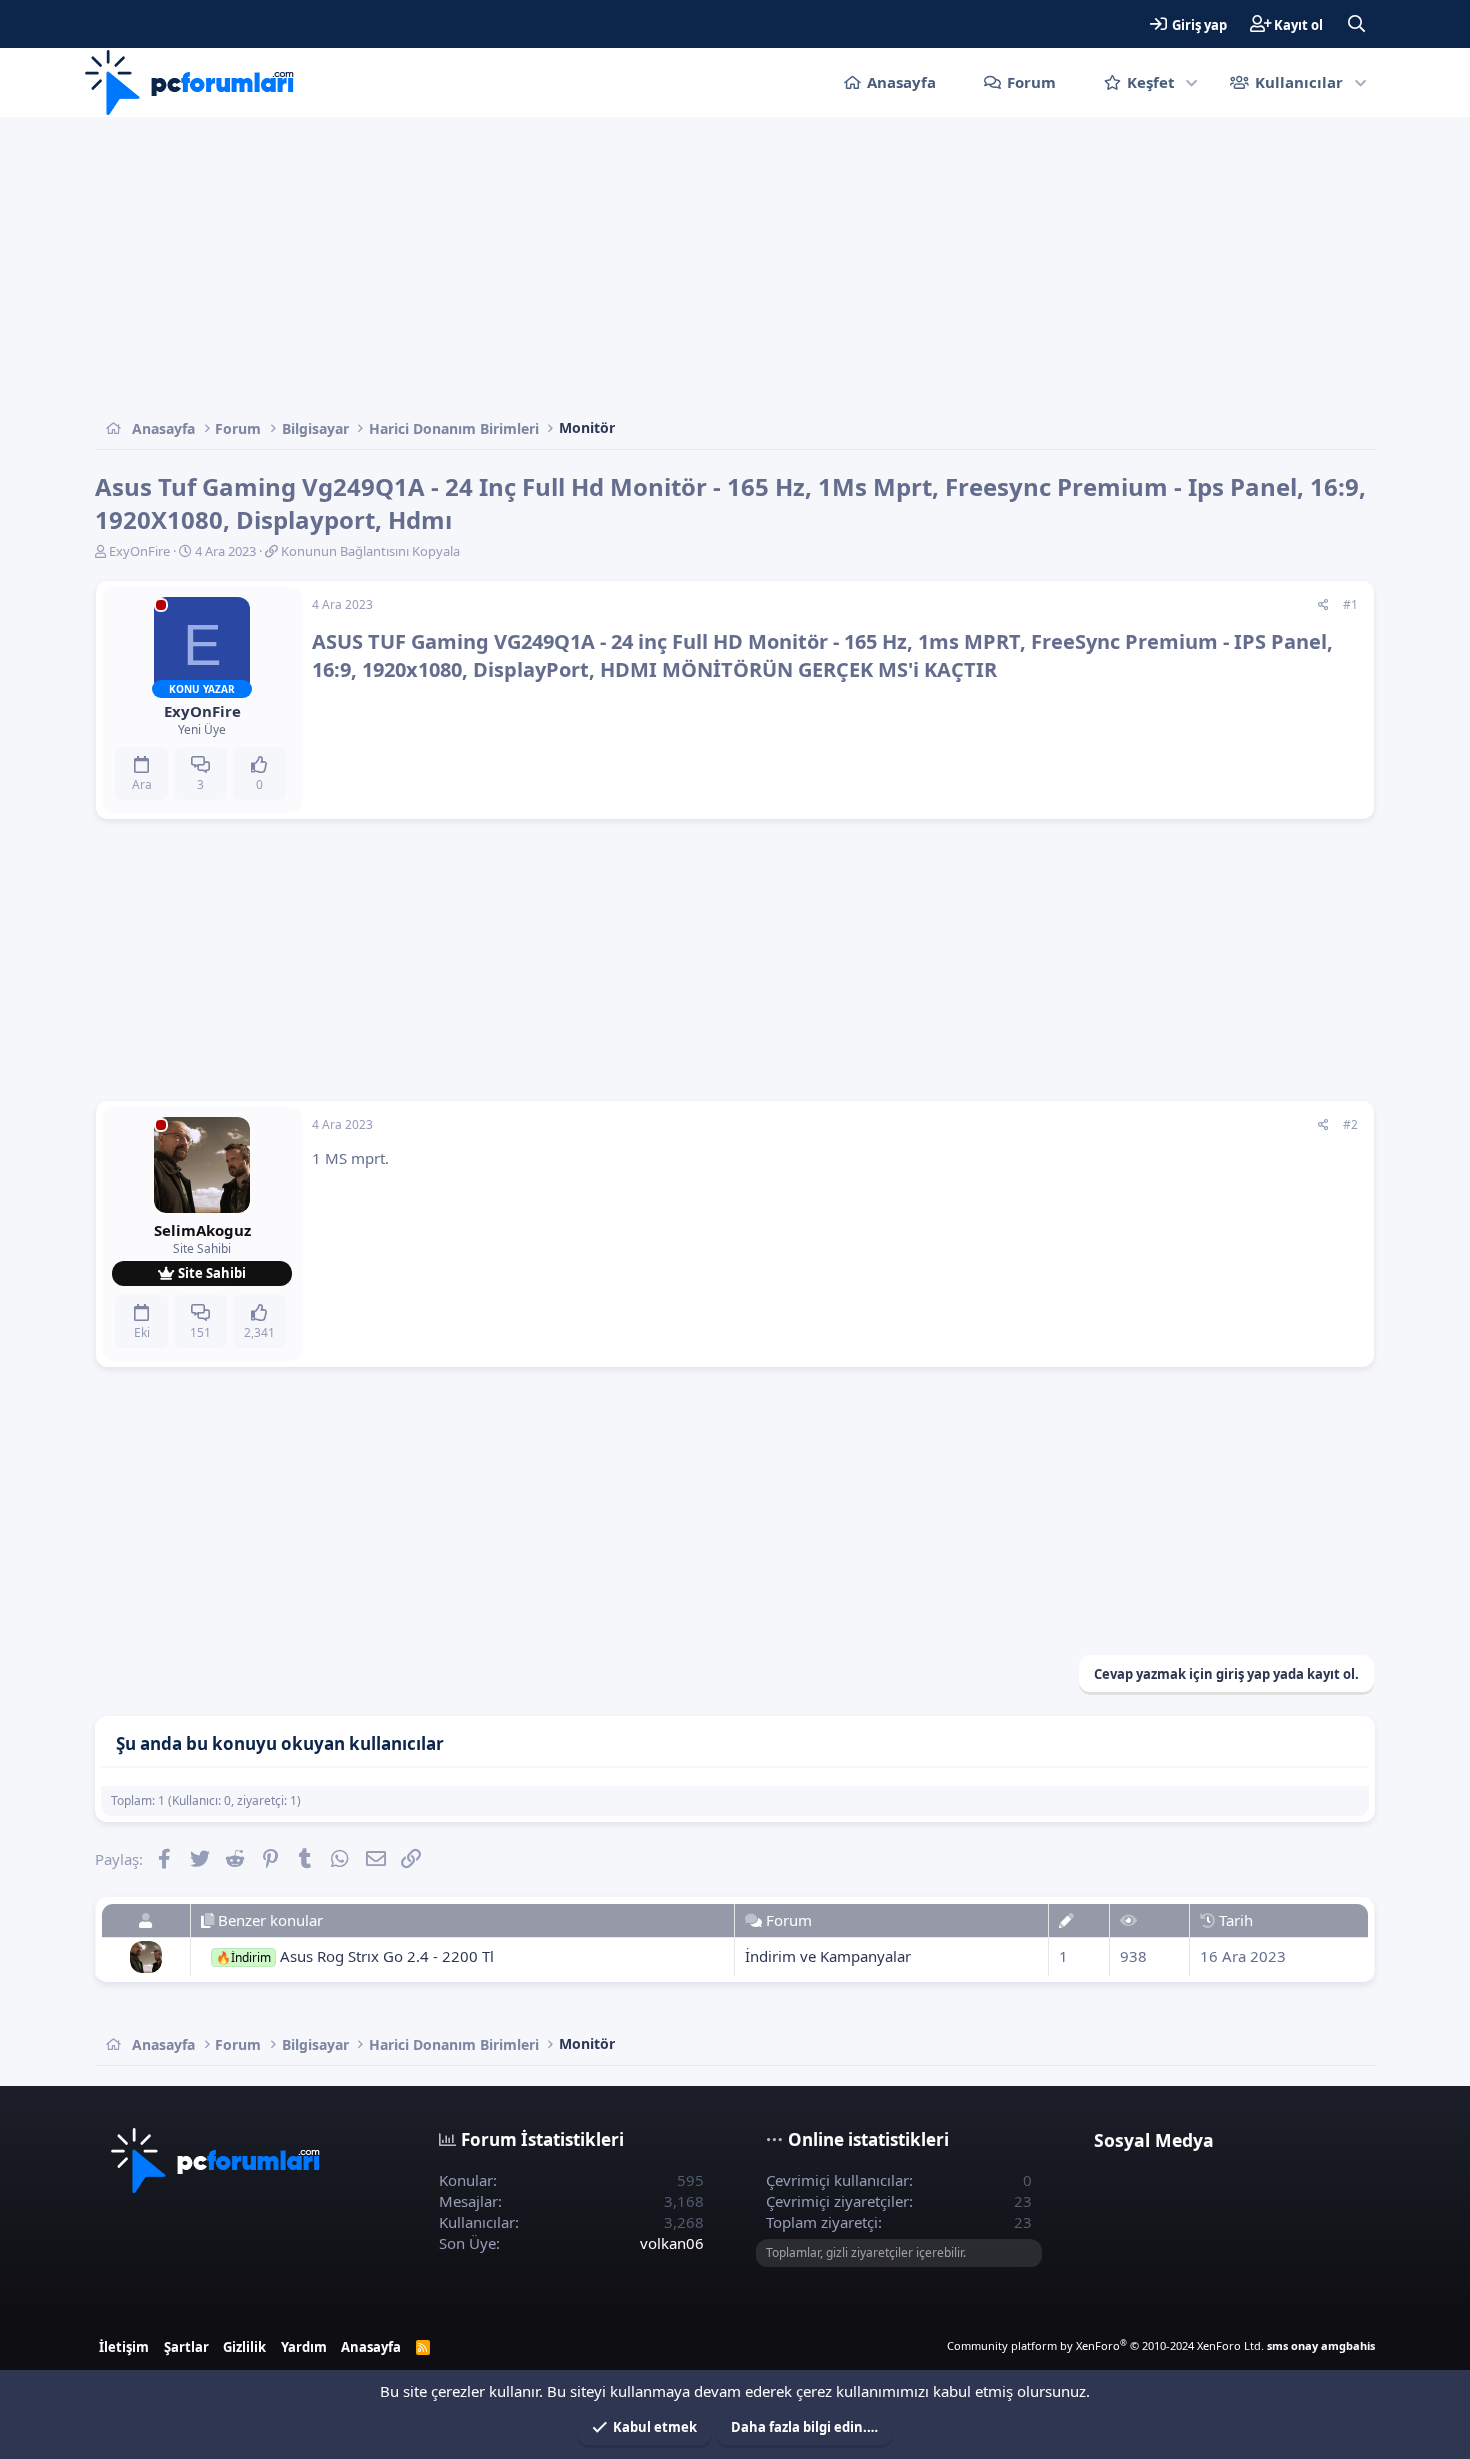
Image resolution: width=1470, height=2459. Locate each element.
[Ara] (1356, 24)
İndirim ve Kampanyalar (828, 1956)
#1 (1350, 604)
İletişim (124, 2347)
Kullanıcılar (1299, 82)
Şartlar (186, 2347)
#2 (1350, 1124)
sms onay (1292, 2345)
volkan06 (672, 2243)
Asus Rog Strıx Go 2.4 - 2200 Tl (355, 1956)
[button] (1192, 82)
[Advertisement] (695, 267)
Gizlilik (244, 2347)
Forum (1031, 82)
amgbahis (1348, 2345)
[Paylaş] (1323, 605)
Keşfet (1151, 82)
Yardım (304, 2347)
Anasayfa (901, 82)
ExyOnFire (139, 551)
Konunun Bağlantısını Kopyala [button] (370, 551)
